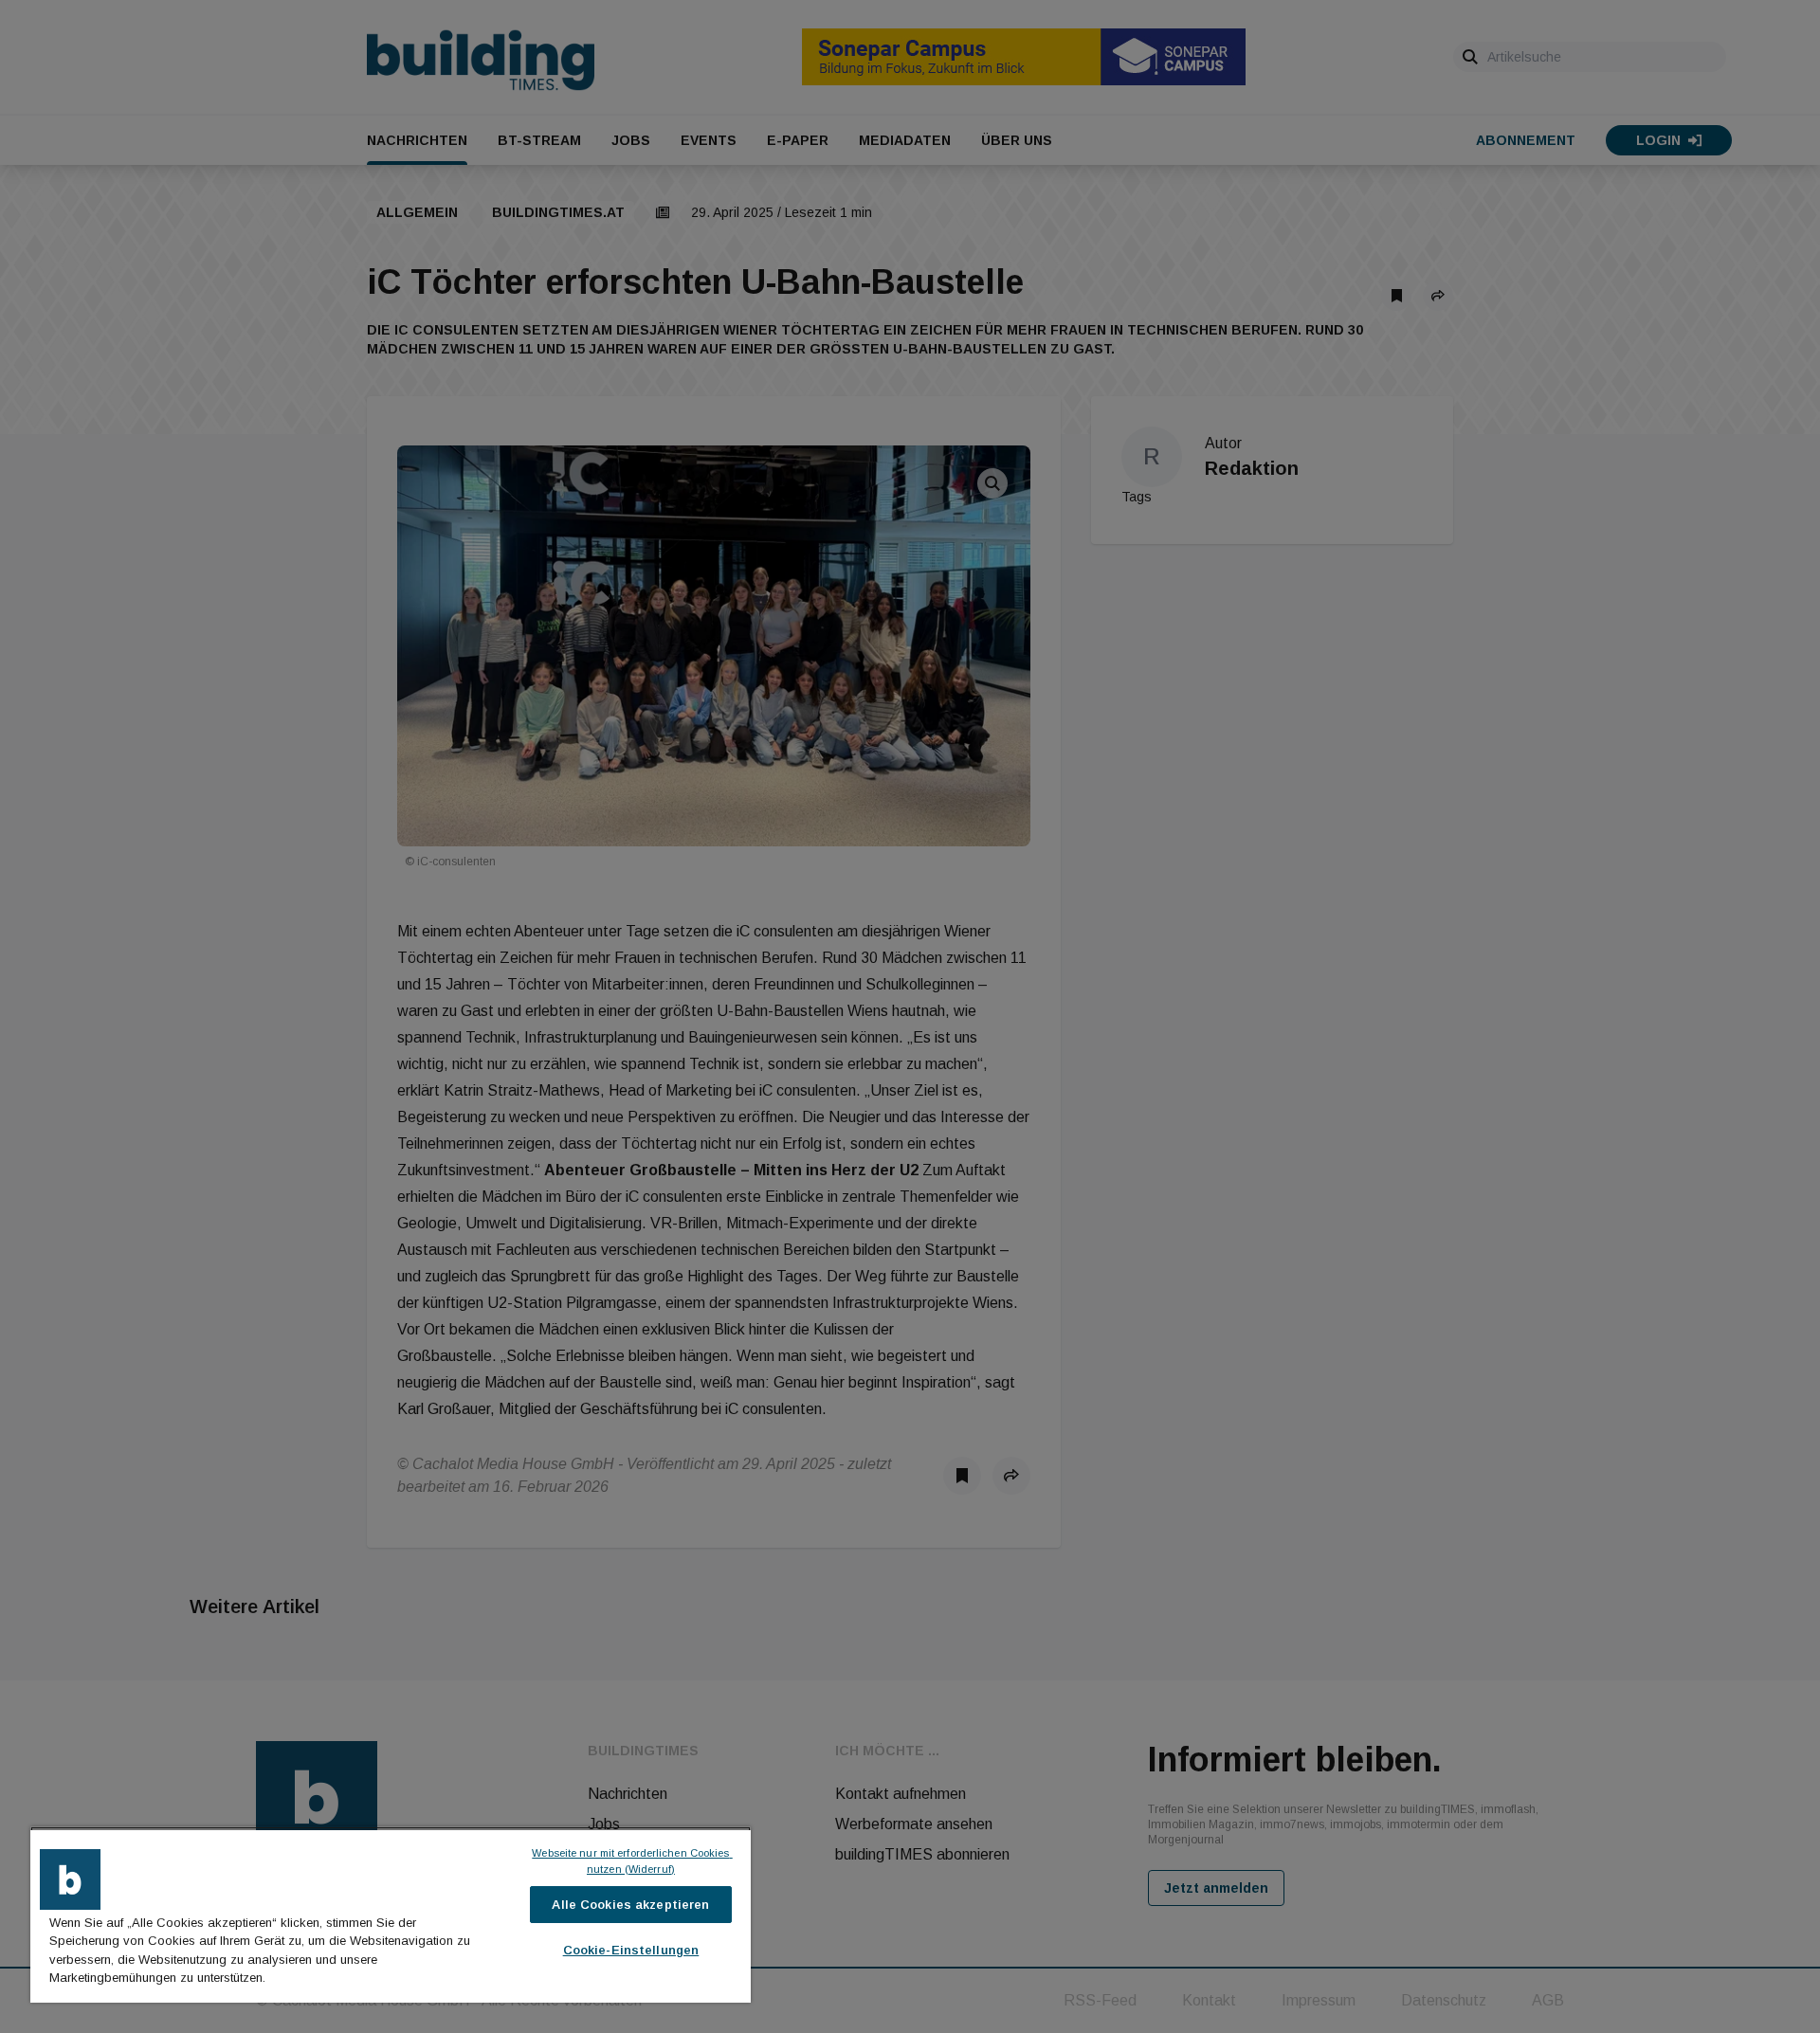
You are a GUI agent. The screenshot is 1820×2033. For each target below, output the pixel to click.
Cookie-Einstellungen (631, 1950)
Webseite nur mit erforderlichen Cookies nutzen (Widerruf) (632, 1861)
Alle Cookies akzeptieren (630, 1905)
